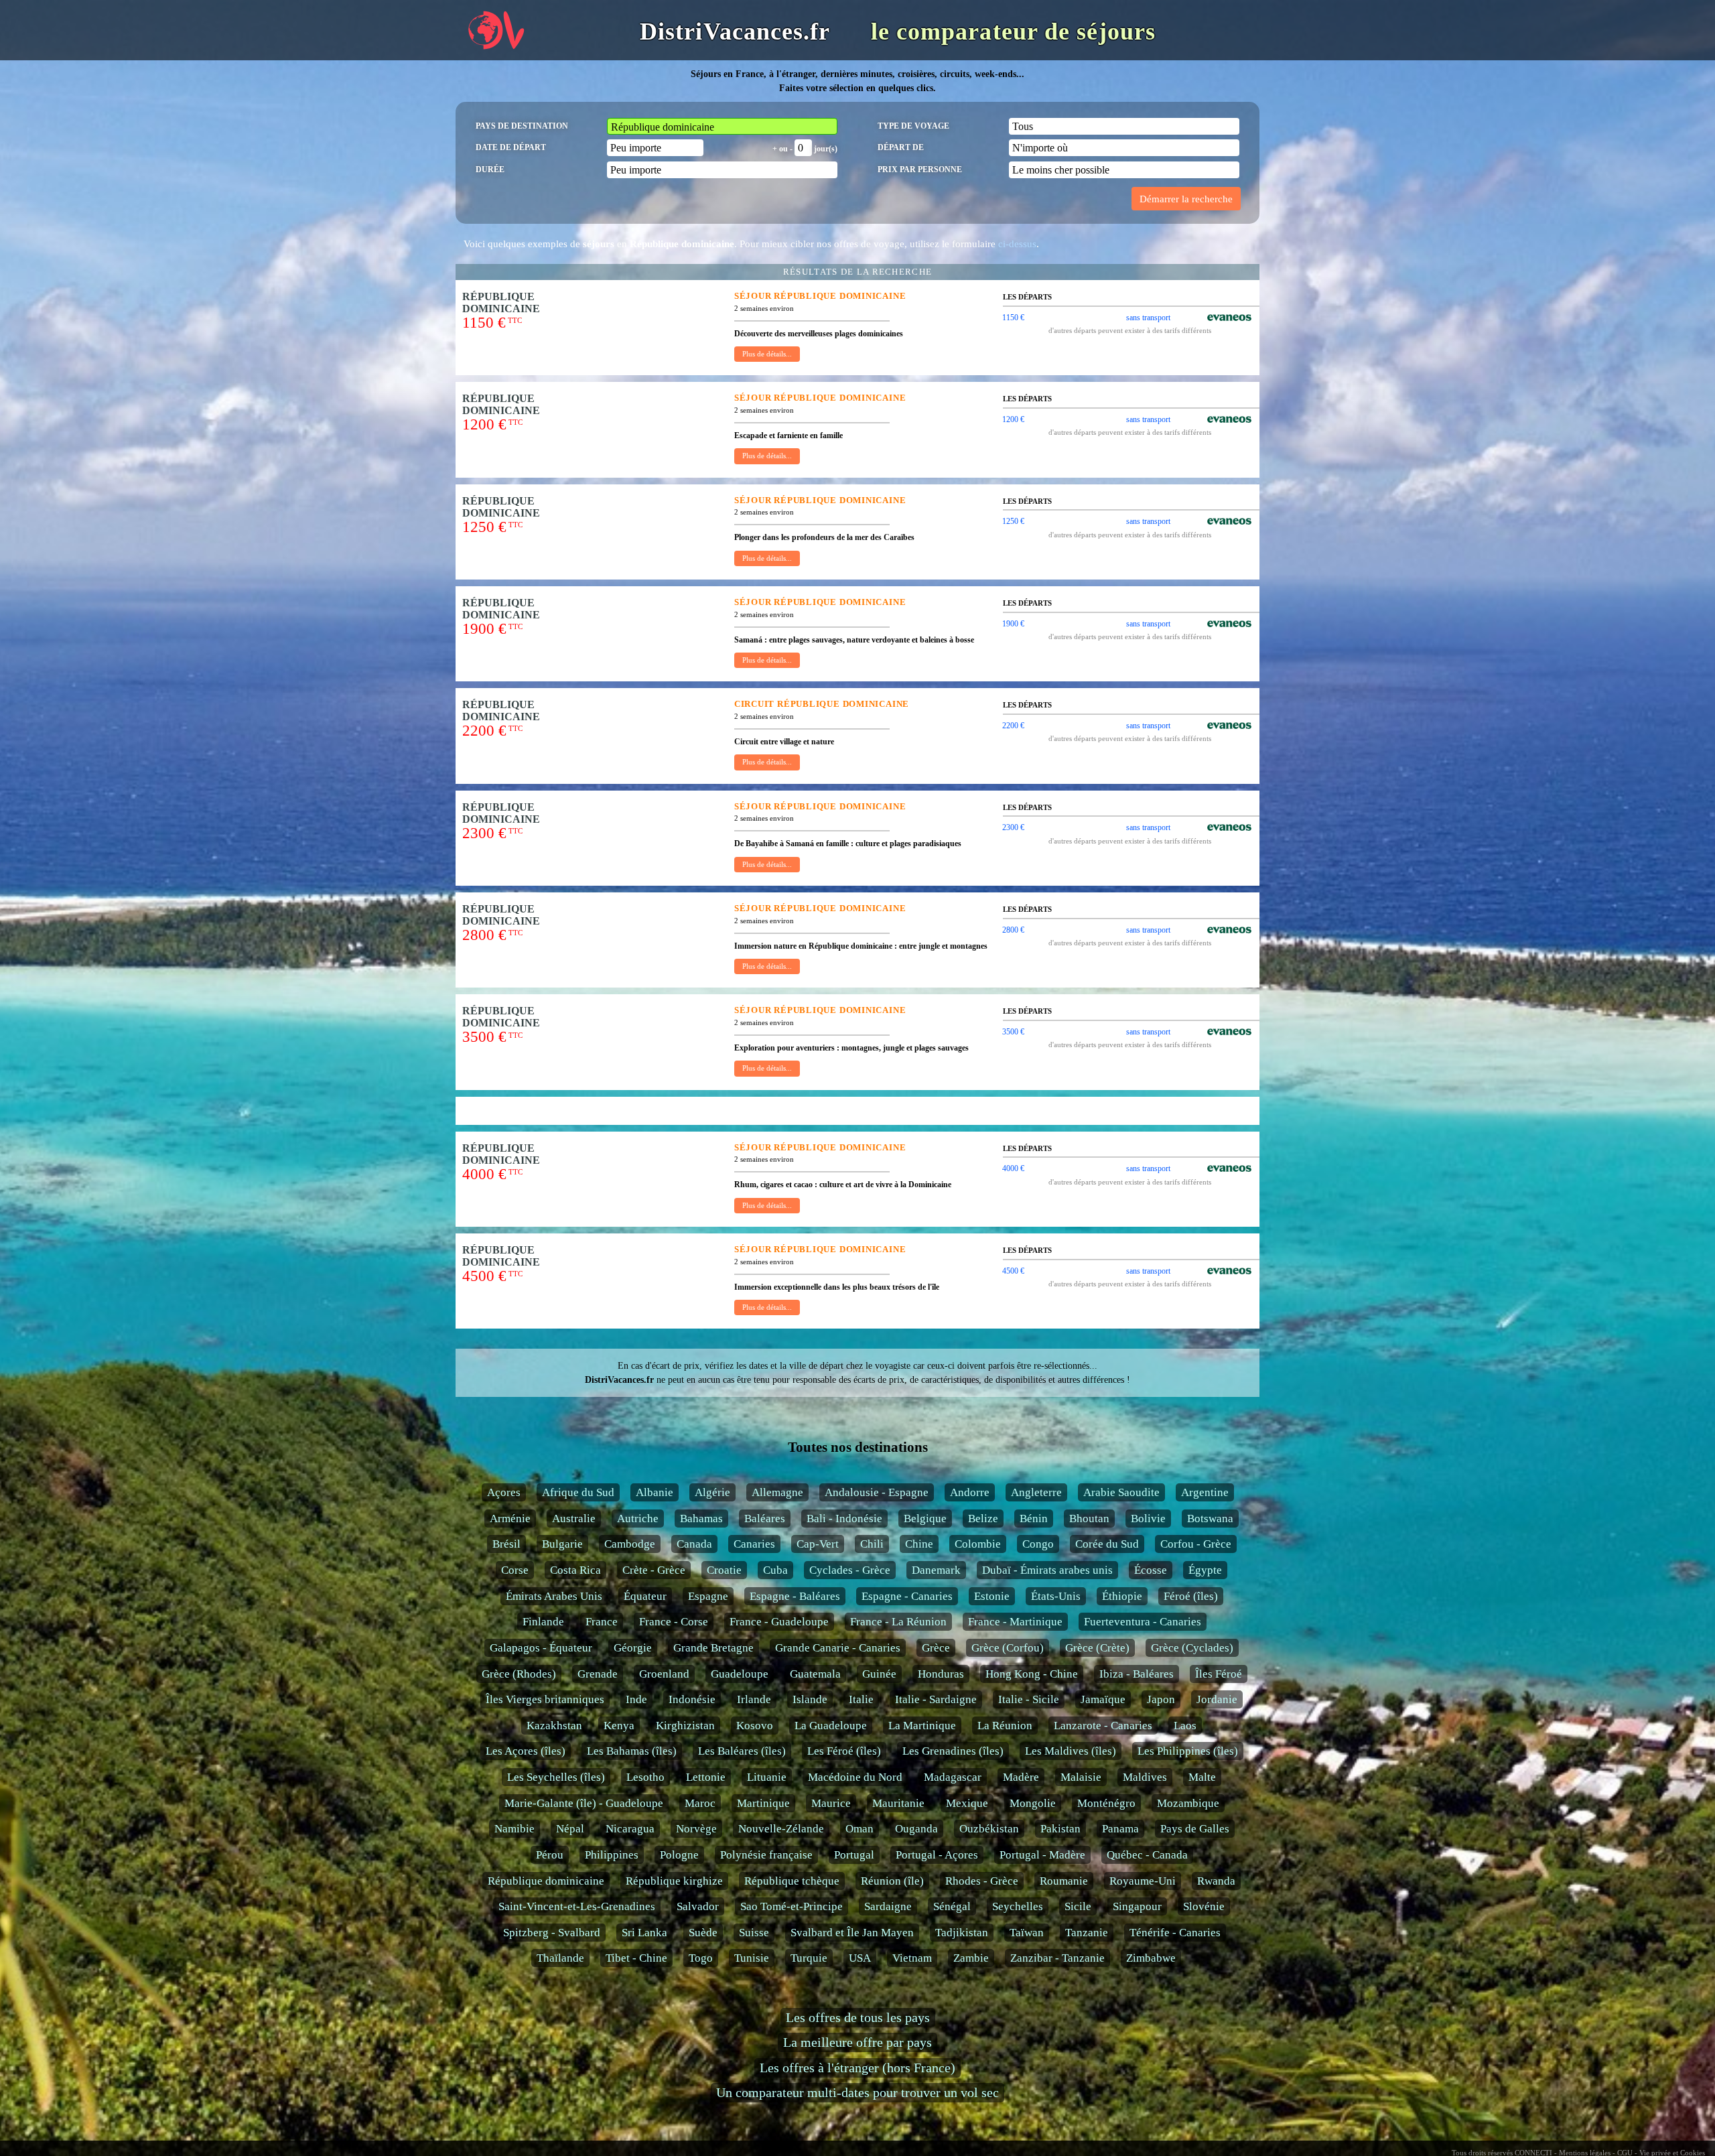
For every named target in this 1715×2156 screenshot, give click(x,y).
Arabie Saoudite (1121, 1492)
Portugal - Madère (1042, 1855)
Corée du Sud (1107, 1544)
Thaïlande (560, 1958)
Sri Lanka (644, 1933)
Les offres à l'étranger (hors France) (857, 2068)
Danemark (936, 1570)
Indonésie (692, 1699)
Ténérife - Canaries (1175, 1933)
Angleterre (1036, 1492)
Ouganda (916, 1829)
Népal (570, 1829)
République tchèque (792, 1881)
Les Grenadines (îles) (953, 1751)
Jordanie (1217, 1699)
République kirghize (674, 1881)
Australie (574, 1519)
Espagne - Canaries (907, 1596)
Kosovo (755, 1726)
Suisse (754, 1933)
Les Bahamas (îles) (632, 1751)
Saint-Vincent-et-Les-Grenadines (577, 1906)
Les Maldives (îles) (1071, 1751)
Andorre (970, 1492)
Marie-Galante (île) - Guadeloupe (584, 1803)
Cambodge (630, 1544)
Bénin (1034, 1519)
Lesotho (645, 1777)
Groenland (664, 1674)
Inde (636, 1699)
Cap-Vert (818, 1544)
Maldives (1145, 1777)
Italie (861, 1699)
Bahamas (701, 1519)
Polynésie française (766, 1855)
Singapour (1137, 1906)
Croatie (724, 1570)
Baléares (765, 1519)
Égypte (1205, 1570)
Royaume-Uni (1143, 1881)
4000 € (1013, 1168)
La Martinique (922, 1726)
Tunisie (752, 1958)
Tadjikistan (962, 1933)
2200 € (1013, 726)
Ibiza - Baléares (1137, 1674)
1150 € (1013, 318)
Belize (983, 1519)
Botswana (1210, 1519)
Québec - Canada (1147, 1855)
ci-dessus (1017, 244)
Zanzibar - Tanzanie (1057, 1958)
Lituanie (767, 1777)
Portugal (854, 1855)
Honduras (941, 1674)
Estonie (992, 1596)
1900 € (1013, 624)
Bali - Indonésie (844, 1519)
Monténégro (1106, 1803)
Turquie (809, 1958)
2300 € (1013, 827)
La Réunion (1005, 1726)
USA (860, 1958)
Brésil (506, 1544)
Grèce (936, 1648)
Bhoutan (1089, 1519)
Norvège (696, 1829)
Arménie (510, 1519)
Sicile (1078, 1906)
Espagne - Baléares (795, 1596)
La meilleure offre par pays (857, 2042)
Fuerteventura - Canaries (1143, 1622)
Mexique (967, 1803)
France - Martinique (1015, 1622)
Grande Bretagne (713, 1648)
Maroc (700, 1803)
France (602, 1622)
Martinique (763, 1803)
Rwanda (1216, 1881)
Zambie (971, 1958)
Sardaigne (888, 1906)
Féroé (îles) (1191, 1596)
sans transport (1148, 318)
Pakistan (1060, 1829)
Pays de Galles (1195, 1829)
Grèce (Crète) (1097, 1648)
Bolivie (1148, 1519)
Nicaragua (630, 1829)
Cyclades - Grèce (850, 1570)
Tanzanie (1087, 1933)
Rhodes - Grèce (982, 1881)
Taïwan (1027, 1933)
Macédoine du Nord (855, 1777)
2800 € (1013, 930)
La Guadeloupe (831, 1726)
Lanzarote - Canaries (1103, 1726)
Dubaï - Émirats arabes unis (1047, 1570)
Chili (872, 1544)
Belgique (925, 1519)
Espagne (708, 1596)
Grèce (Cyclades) (1192, 1648)
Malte (1202, 1777)
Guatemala (815, 1674)
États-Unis (1056, 1596)
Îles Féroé (1219, 1674)
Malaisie (1081, 1777)
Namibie (514, 1829)
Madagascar (953, 1777)
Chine (919, 1544)
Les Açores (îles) (526, 1751)
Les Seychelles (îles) (556, 1777)
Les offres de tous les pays (858, 2018)
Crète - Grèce (654, 1570)
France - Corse (674, 1622)
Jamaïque (1103, 1699)
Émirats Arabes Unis (554, 1596)
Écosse (1151, 1570)
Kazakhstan (554, 1726)
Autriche (638, 1519)
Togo (701, 1958)
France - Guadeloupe (779, 1622)
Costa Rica (575, 1570)
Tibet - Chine (636, 1958)
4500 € (1013, 1271)
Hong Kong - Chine (1032, 1674)
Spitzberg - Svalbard (552, 1933)
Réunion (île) (892, 1881)
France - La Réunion (898, 1622)
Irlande (754, 1699)
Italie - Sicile (1029, 1699)
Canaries (754, 1544)
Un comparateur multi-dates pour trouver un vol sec (857, 2093)
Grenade (598, 1674)
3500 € (1013, 1032)
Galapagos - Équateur (541, 1648)
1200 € (1013, 419)
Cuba (775, 1570)
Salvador (698, 1906)
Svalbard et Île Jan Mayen (852, 1933)
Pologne (679, 1855)
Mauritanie (898, 1803)
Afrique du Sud (578, 1492)
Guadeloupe (740, 1674)
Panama (1120, 1829)
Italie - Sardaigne (936, 1699)
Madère (1021, 1777)
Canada (694, 1544)
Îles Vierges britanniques (545, 1699)
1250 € (1013, 521)
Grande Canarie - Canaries (838, 1648)
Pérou (550, 1855)
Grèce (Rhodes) (519, 1674)
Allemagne (777, 1492)
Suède (703, 1933)
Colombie (978, 1544)
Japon (1161, 1699)
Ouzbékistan (989, 1829)
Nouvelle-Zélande (781, 1829)
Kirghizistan (685, 1726)
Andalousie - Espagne (877, 1492)
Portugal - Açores (937, 1855)
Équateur (645, 1596)
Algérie (712, 1492)
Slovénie (1204, 1906)
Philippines (612, 1855)
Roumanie (1064, 1881)
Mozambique (1188, 1803)
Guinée (879, 1674)
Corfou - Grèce (1196, 1544)
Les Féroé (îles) (844, 1751)
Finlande (543, 1622)
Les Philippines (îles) (1188, 1751)
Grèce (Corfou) (1008, 1648)
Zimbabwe (1151, 1958)
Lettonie (706, 1777)
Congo (1038, 1544)
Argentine (1205, 1492)
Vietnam (912, 1958)
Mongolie (1033, 1803)
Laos (1185, 1726)
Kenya (619, 1726)
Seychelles (1018, 1906)
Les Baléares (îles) (742, 1751)
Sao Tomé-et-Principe (792, 1906)
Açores (504, 1492)
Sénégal (952, 1906)
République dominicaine (546, 1881)
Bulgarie (562, 1544)
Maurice (831, 1803)
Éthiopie (1122, 1596)
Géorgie (633, 1648)
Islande (810, 1699)
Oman (860, 1829)
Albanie (655, 1492)
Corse (515, 1570)
